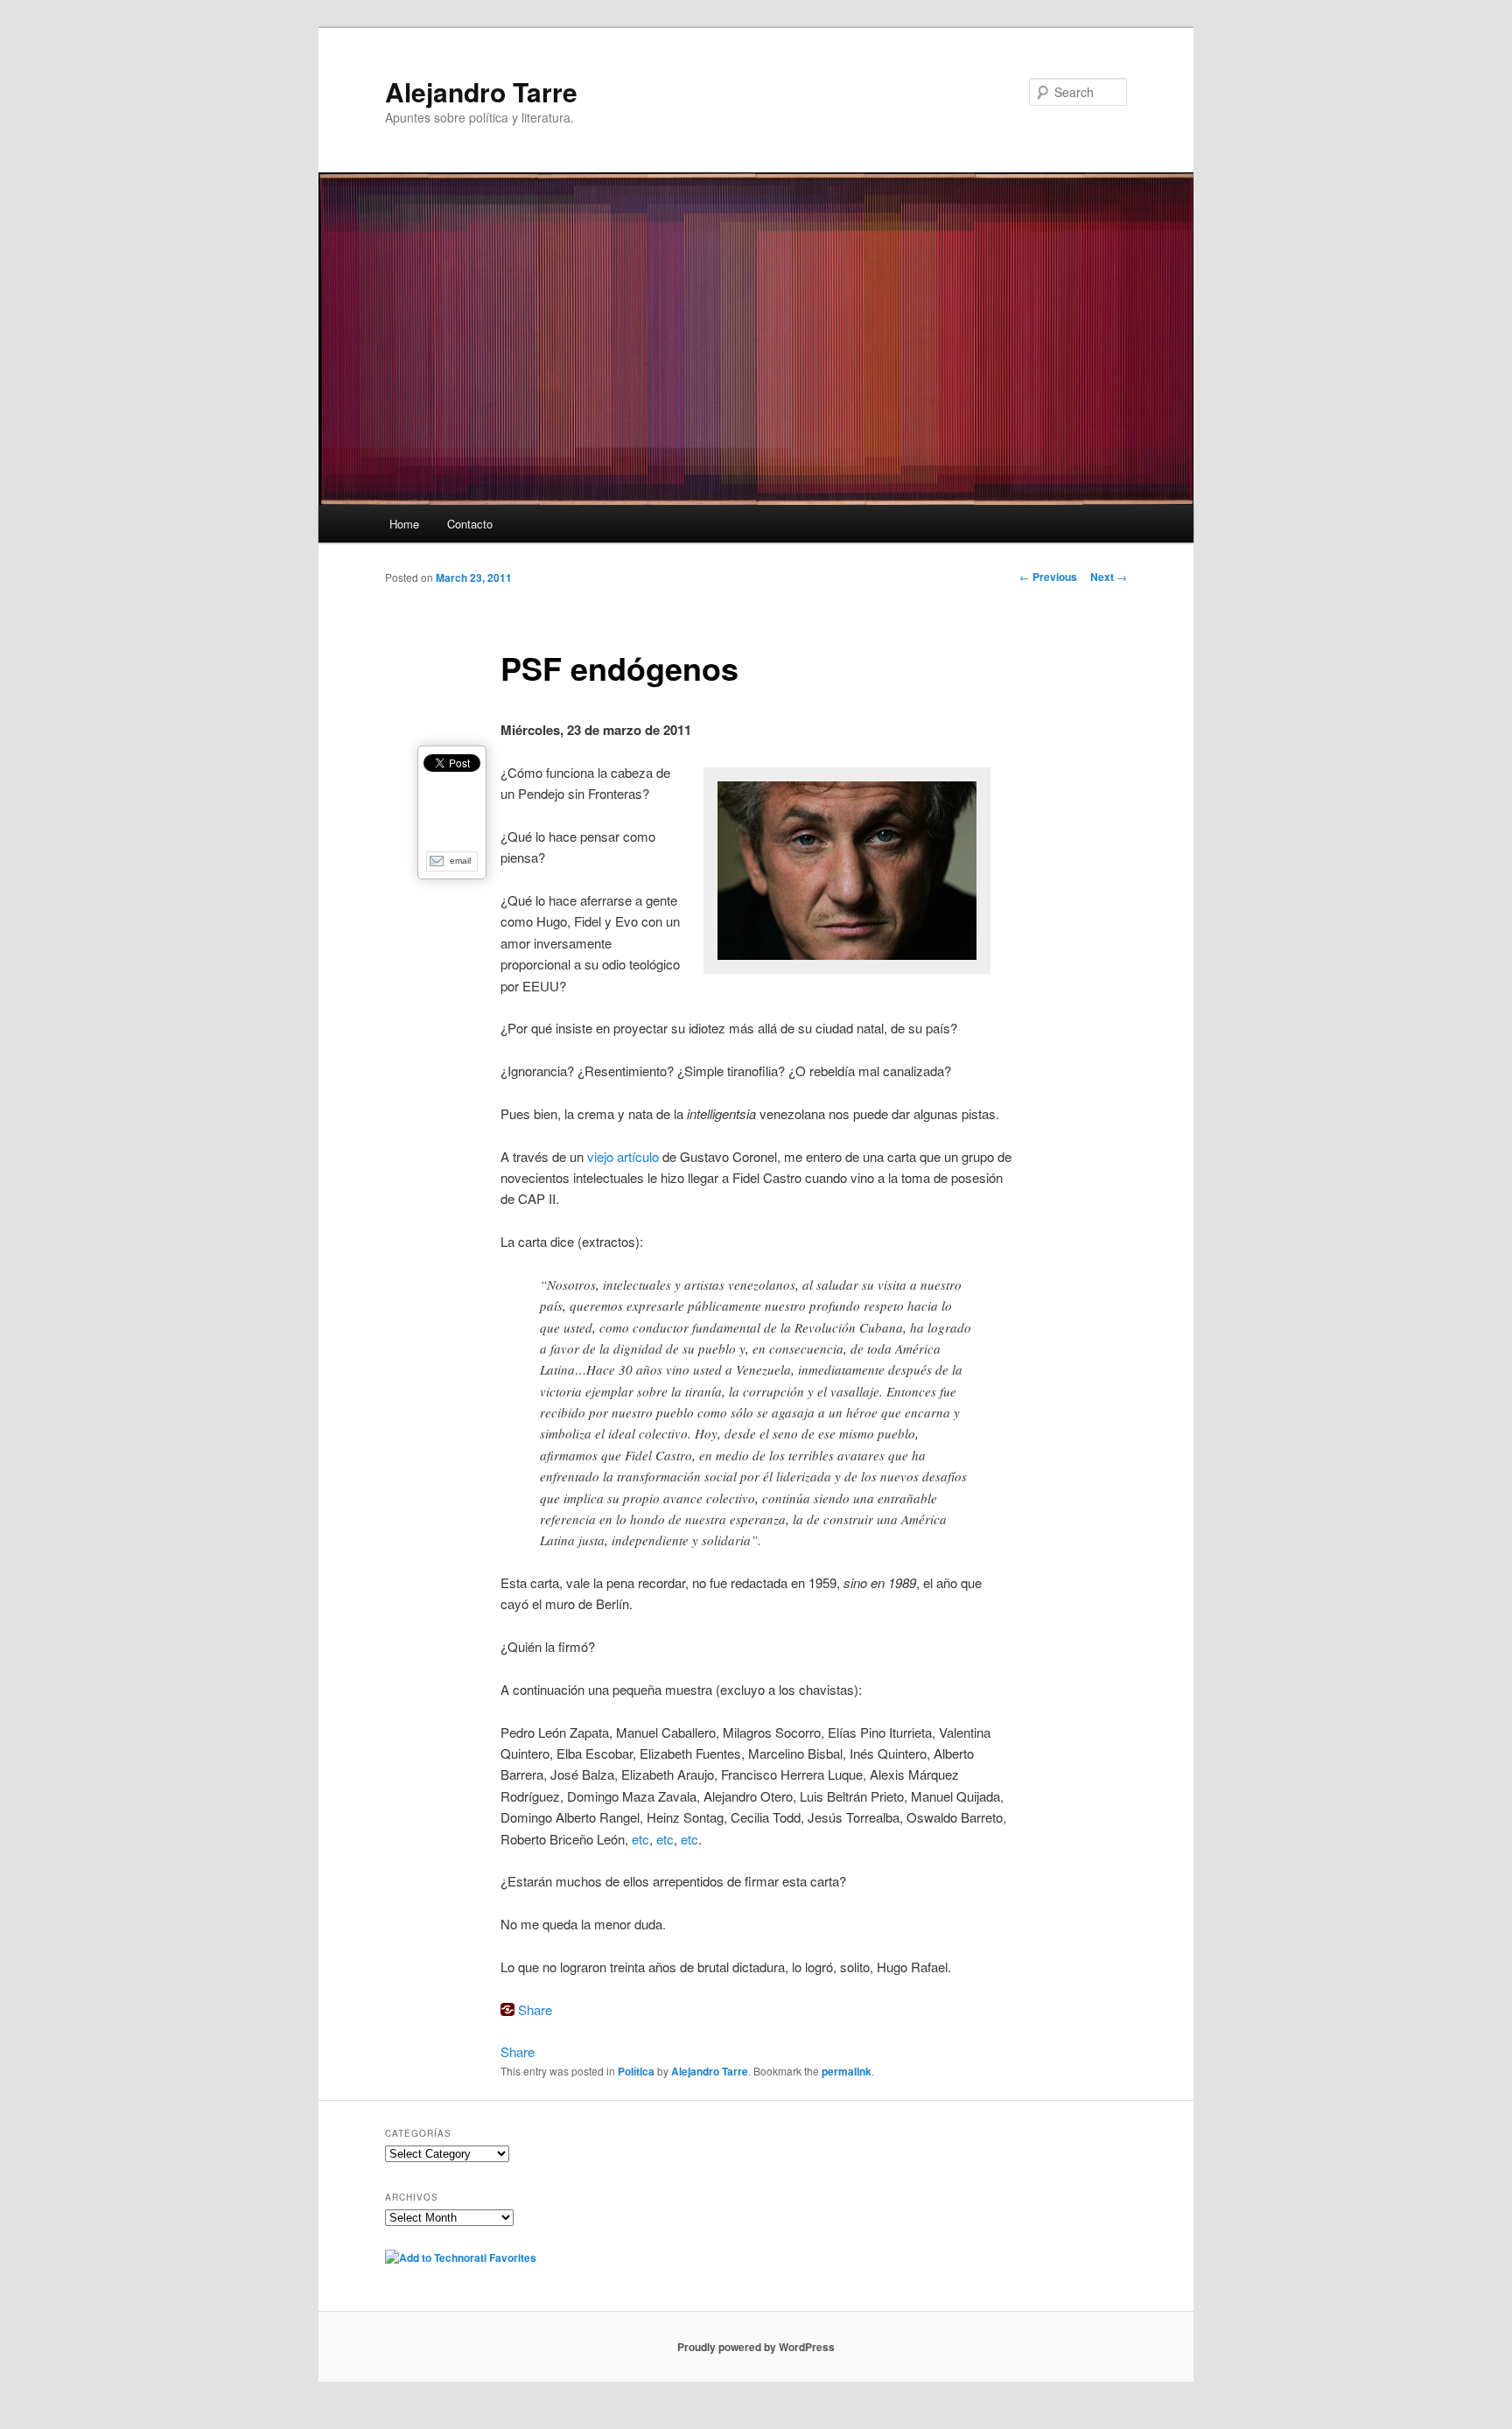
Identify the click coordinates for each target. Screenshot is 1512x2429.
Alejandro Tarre (481, 91)
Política (636, 2071)
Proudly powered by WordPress (756, 2347)
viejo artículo (623, 1156)
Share (535, 2009)
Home (404, 524)
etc (640, 1839)
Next (1109, 577)
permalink (847, 2071)
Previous (1048, 577)
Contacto (470, 524)
